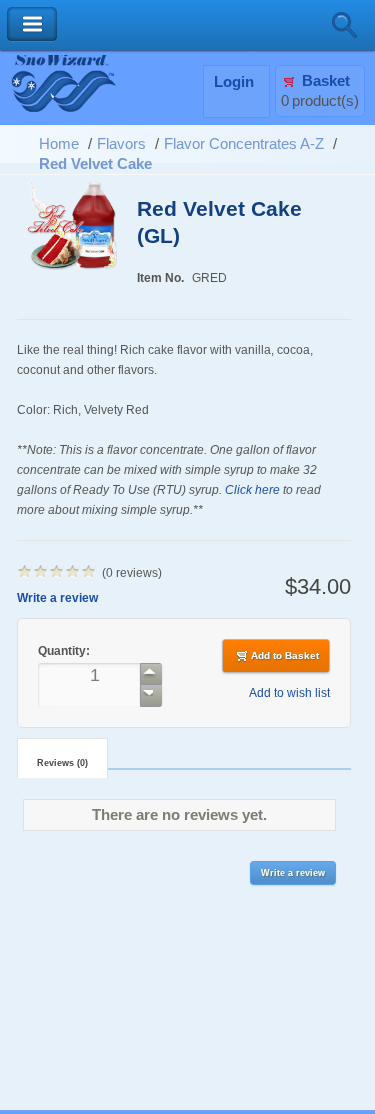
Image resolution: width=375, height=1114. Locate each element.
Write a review (57, 597)
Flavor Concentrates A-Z (244, 144)
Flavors (121, 144)
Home (59, 144)
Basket (326, 81)
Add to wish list (289, 692)
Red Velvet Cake (95, 164)
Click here (252, 489)
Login (234, 82)
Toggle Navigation (32, 24)
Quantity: (65, 650)
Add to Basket (285, 655)
